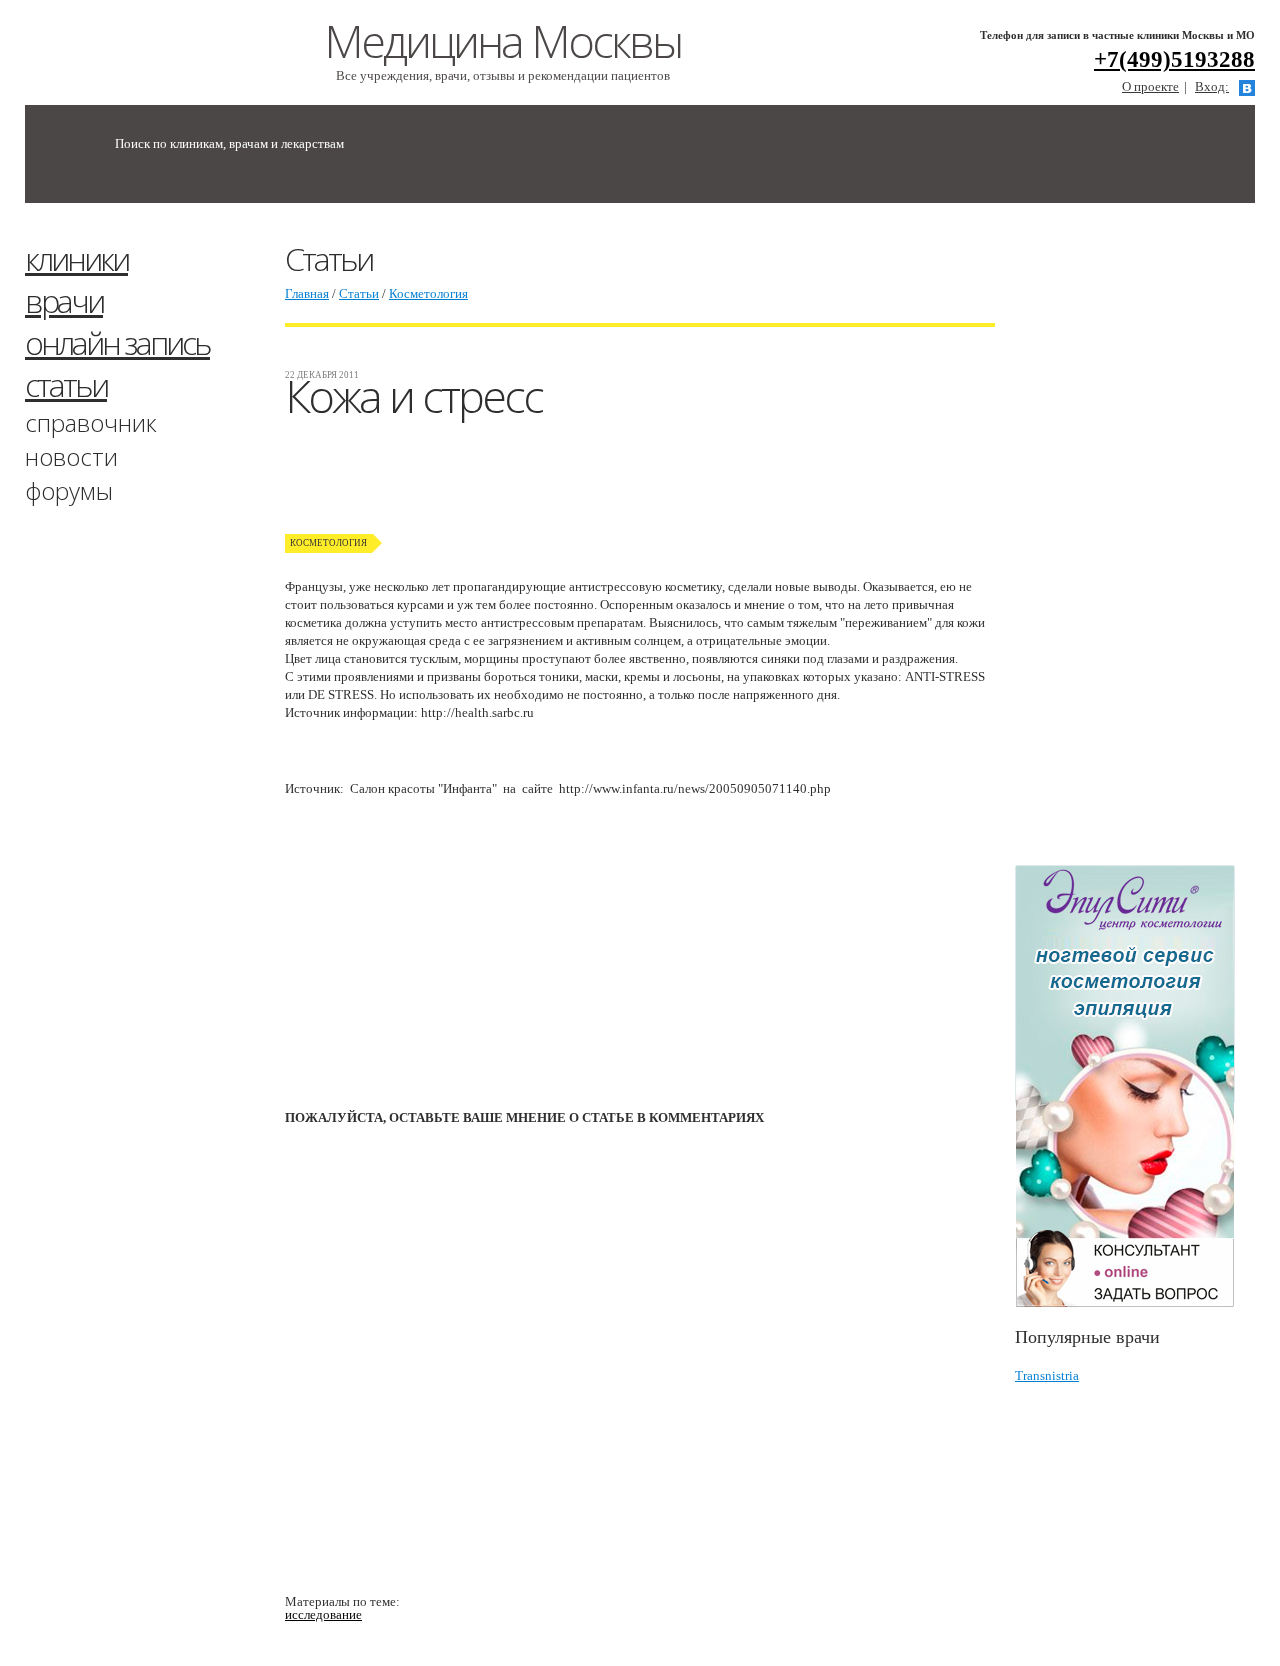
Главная (307, 293)
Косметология (428, 293)
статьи (66, 384)
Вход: (1212, 86)
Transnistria (1047, 1375)
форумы (69, 490)
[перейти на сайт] (1135, 1086)
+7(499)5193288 (1174, 59)
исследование (323, 1614)
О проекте (1150, 86)
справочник (91, 422)
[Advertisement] (1147, 543)
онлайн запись (117, 342)
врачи (64, 300)
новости (71, 456)
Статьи (359, 293)
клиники (76, 258)
